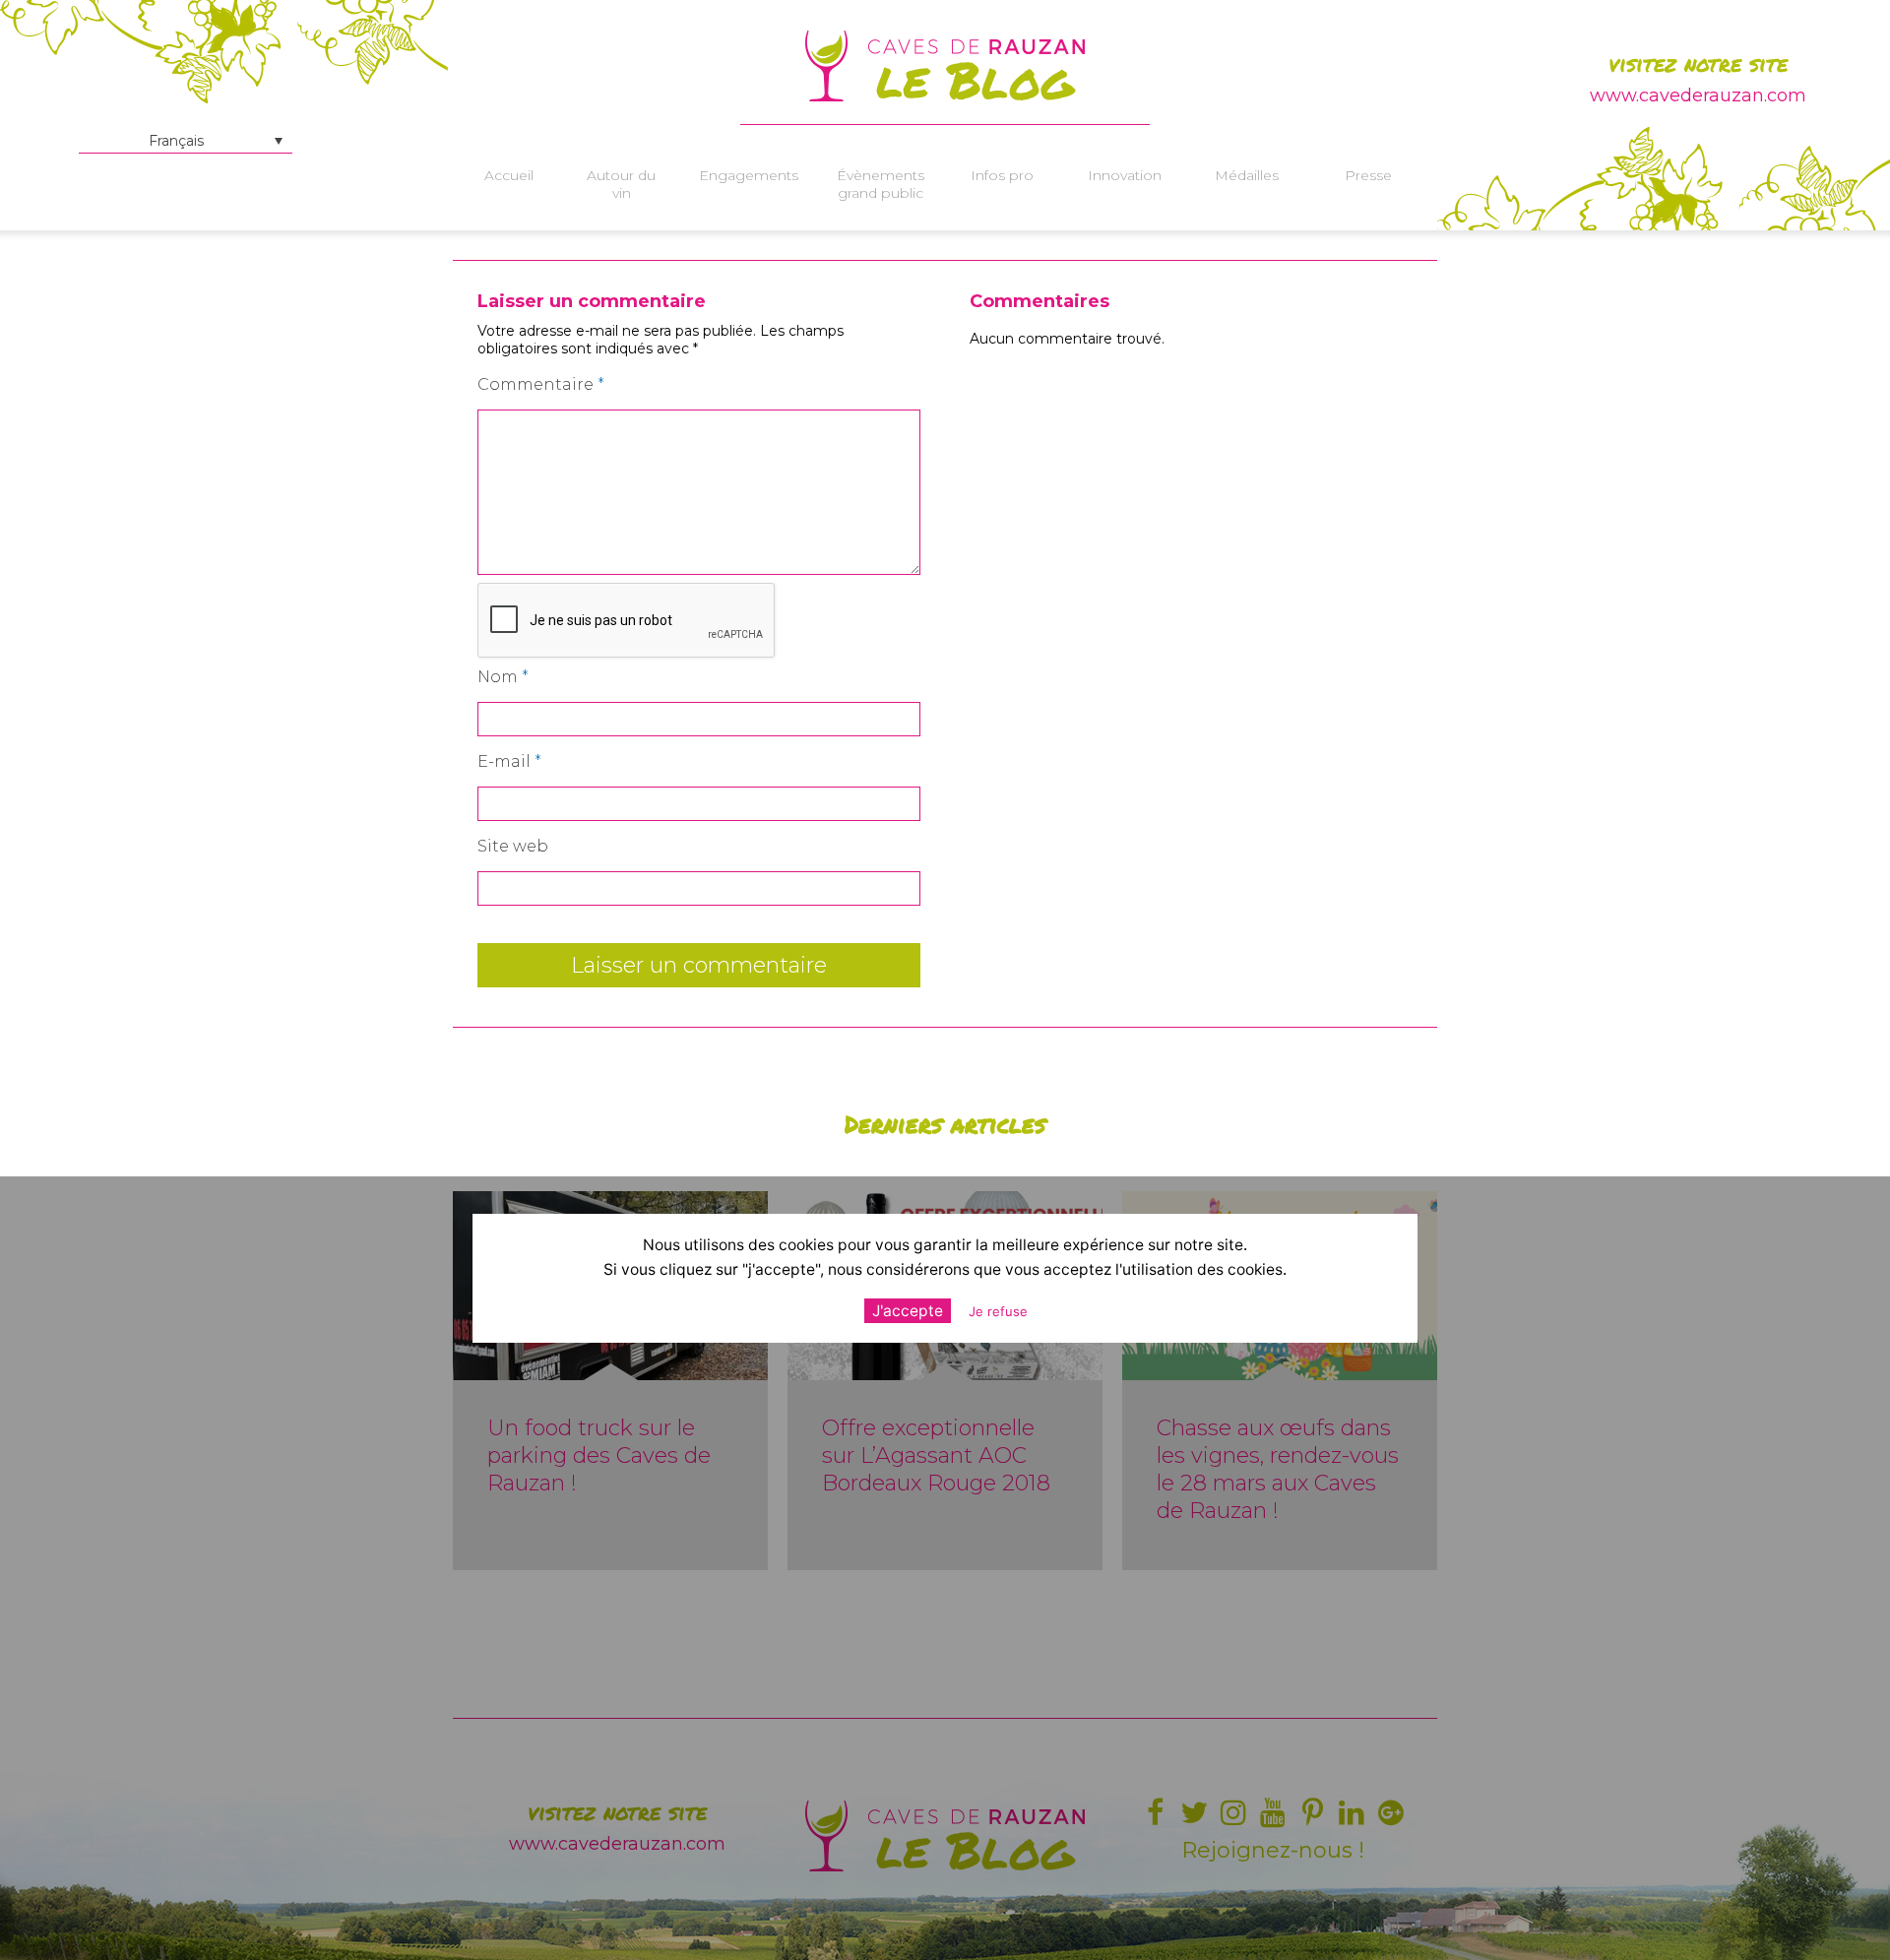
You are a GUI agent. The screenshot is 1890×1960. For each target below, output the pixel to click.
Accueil (509, 175)
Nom (503, 677)
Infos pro (1002, 175)
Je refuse (998, 1311)
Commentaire (541, 384)
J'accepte (908, 1311)
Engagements (749, 175)
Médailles (1247, 175)
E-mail (509, 761)
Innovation (1125, 175)
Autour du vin (621, 184)
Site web (513, 846)
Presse (1368, 175)
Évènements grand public (881, 184)
